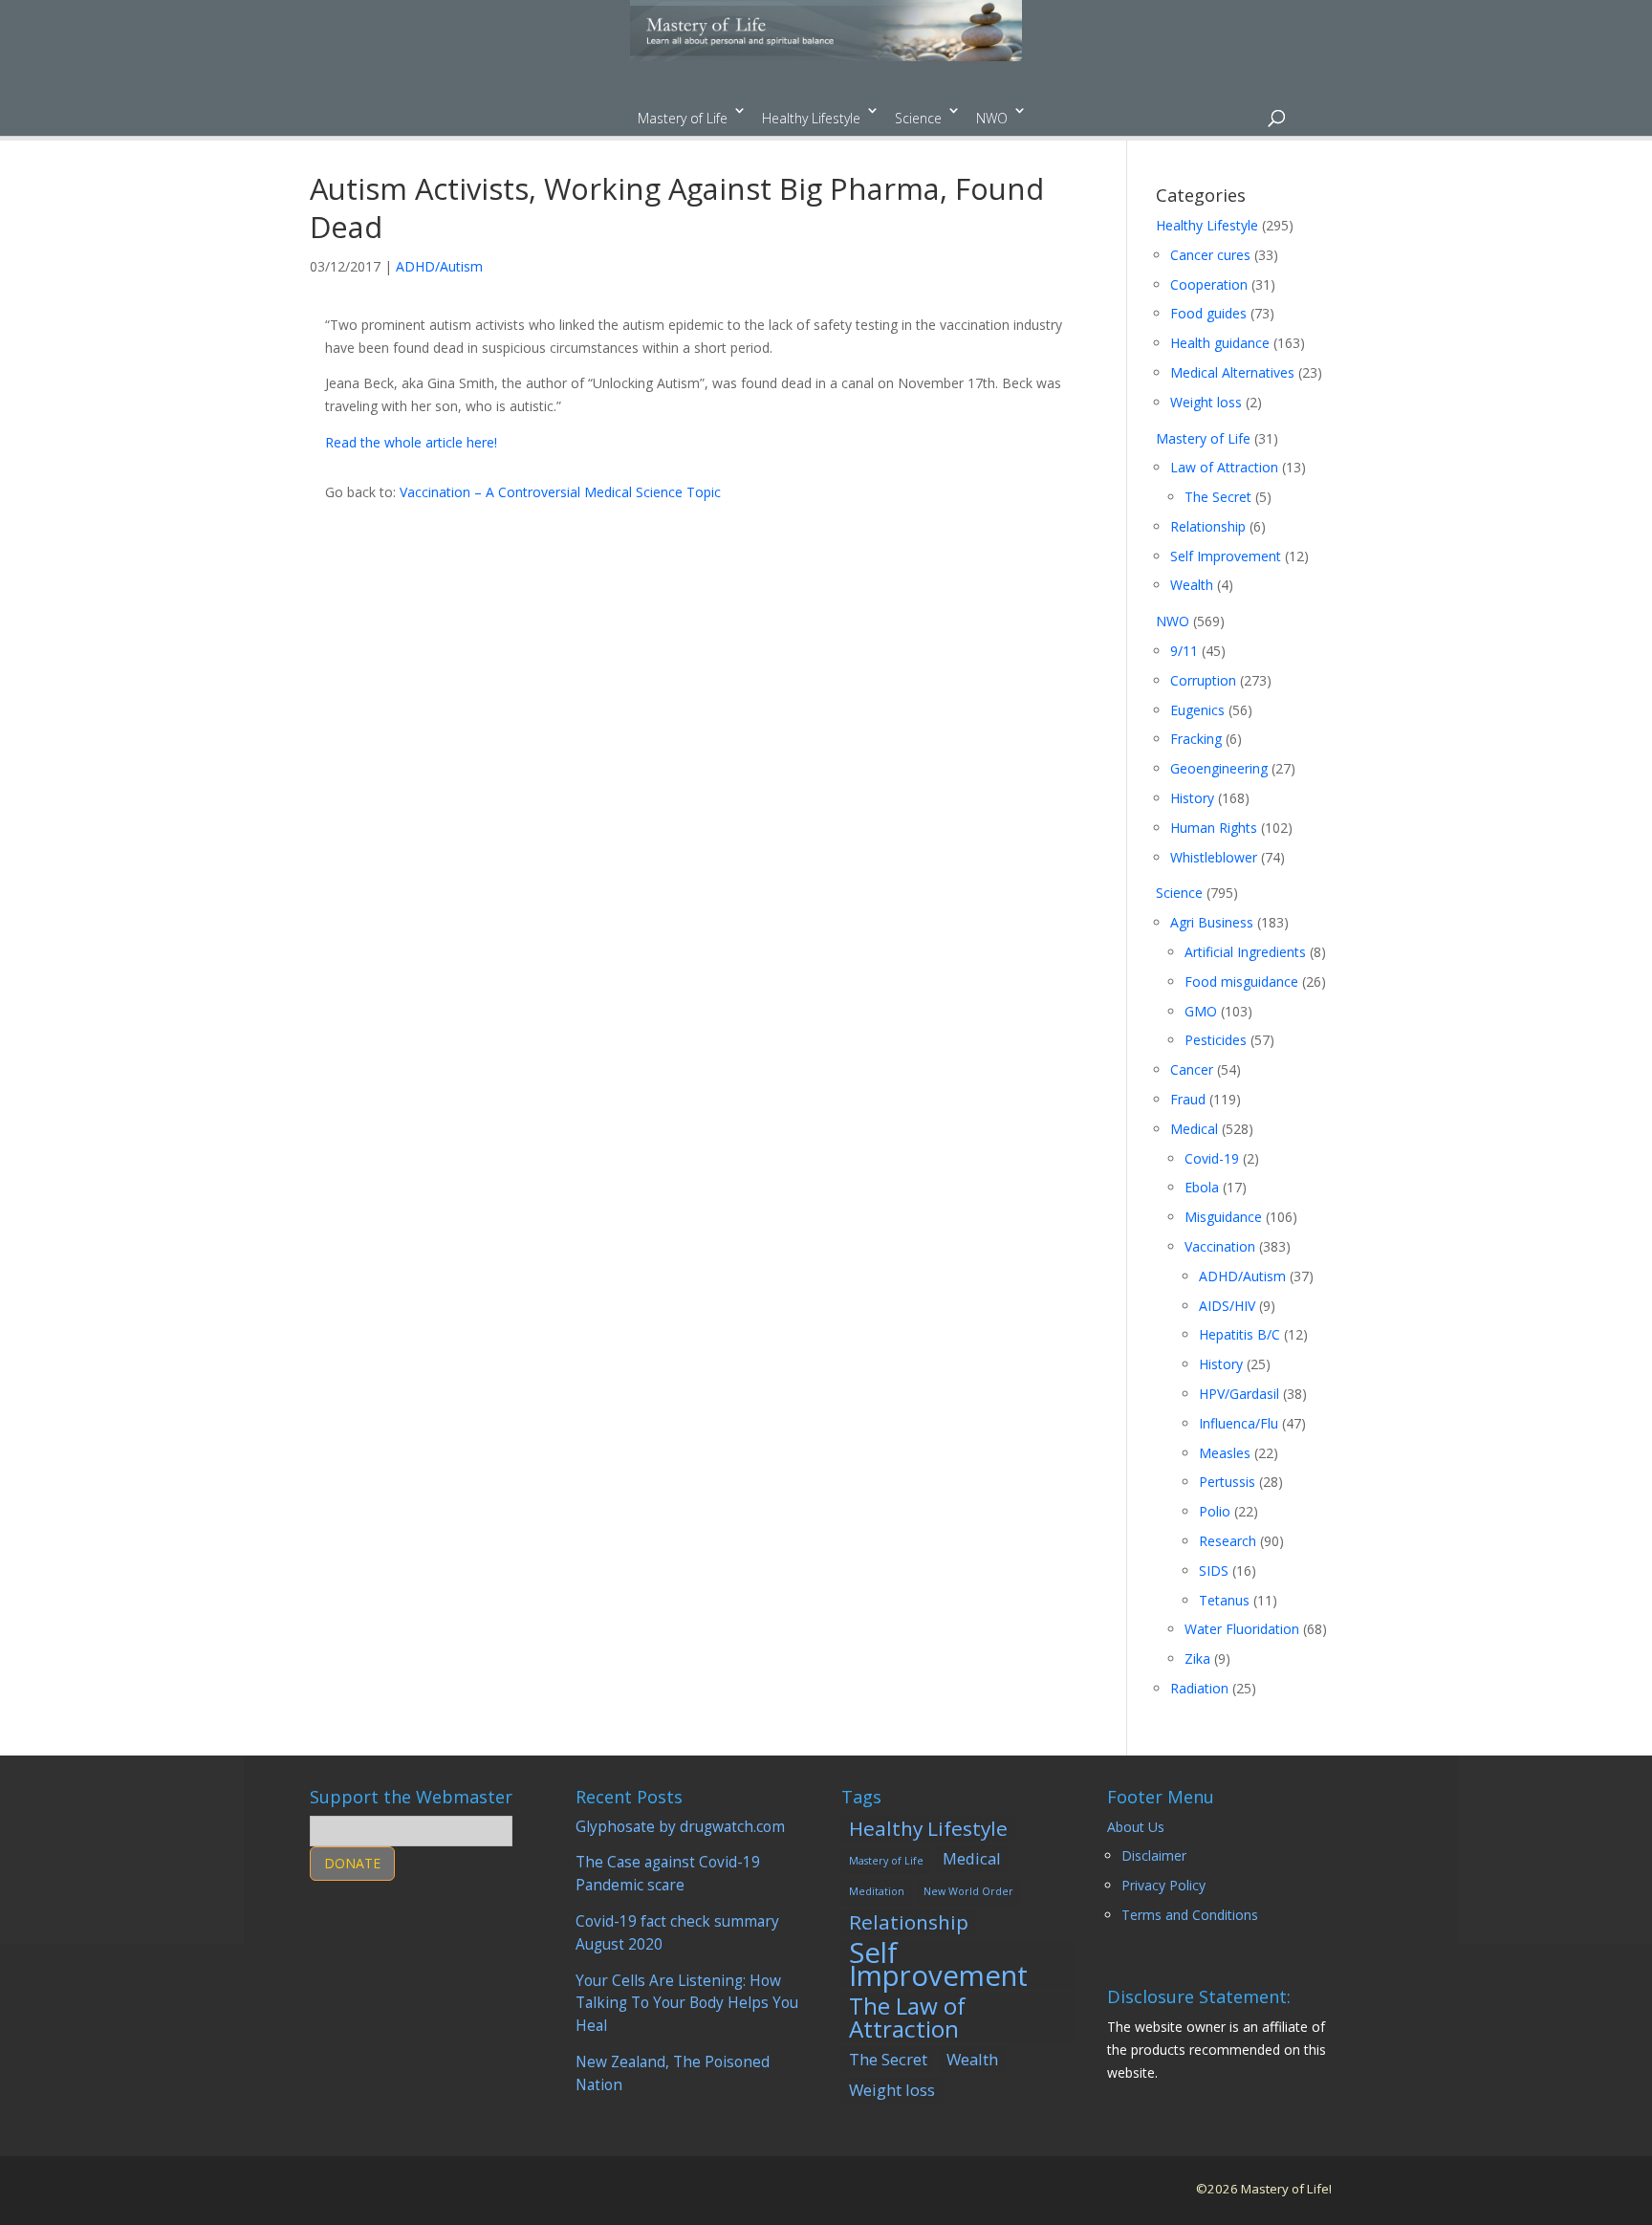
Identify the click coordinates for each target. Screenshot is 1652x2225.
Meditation (877, 1891)
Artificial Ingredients (1245, 952)
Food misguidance (1241, 982)
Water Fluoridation (1242, 1629)
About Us (1136, 1827)
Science (918, 118)
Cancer (1192, 1069)
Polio (1215, 1511)
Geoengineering (1219, 768)
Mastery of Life (683, 118)
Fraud (1188, 1099)
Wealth (1192, 585)
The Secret (1218, 497)
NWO (992, 118)
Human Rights (1214, 828)
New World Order (968, 1891)
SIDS (1214, 1571)
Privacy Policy (1163, 1885)
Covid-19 (1212, 1158)
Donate (352, 1863)
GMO (1201, 1011)
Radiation (1199, 1688)
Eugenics (1197, 710)
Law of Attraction (1224, 467)
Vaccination (1220, 1246)
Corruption (1203, 680)
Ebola (1202, 1187)
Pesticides (1216, 1040)
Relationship (1208, 526)
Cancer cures (1210, 255)
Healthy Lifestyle (811, 118)
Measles (1225, 1453)
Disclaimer (1154, 1855)
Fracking (1196, 739)
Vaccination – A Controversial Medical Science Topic (560, 492)
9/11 (1184, 651)
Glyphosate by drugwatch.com (680, 1827)
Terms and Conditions (1190, 1915)
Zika (1197, 1658)
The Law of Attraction (907, 2018)
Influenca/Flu (1239, 1423)
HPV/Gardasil (1239, 1394)
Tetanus (1224, 1600)
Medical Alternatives (1232, 372)
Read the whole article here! (411, 442)
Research (1228, 1541)
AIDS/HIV (1227, 1306)
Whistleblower (1214, 857)
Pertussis (1227, 1482)
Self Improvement (1226, 556)
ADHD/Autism (439, 266)
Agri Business (1212, 922)
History (1192, 798)
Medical (1194, 1129)
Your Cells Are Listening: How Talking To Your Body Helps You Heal (687, 2004)
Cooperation (1209, 284)
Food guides (1208, 313)
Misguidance (1223, 1217)
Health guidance (1220, 343)
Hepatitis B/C (1239, 1334)
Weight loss (1206, 402)
